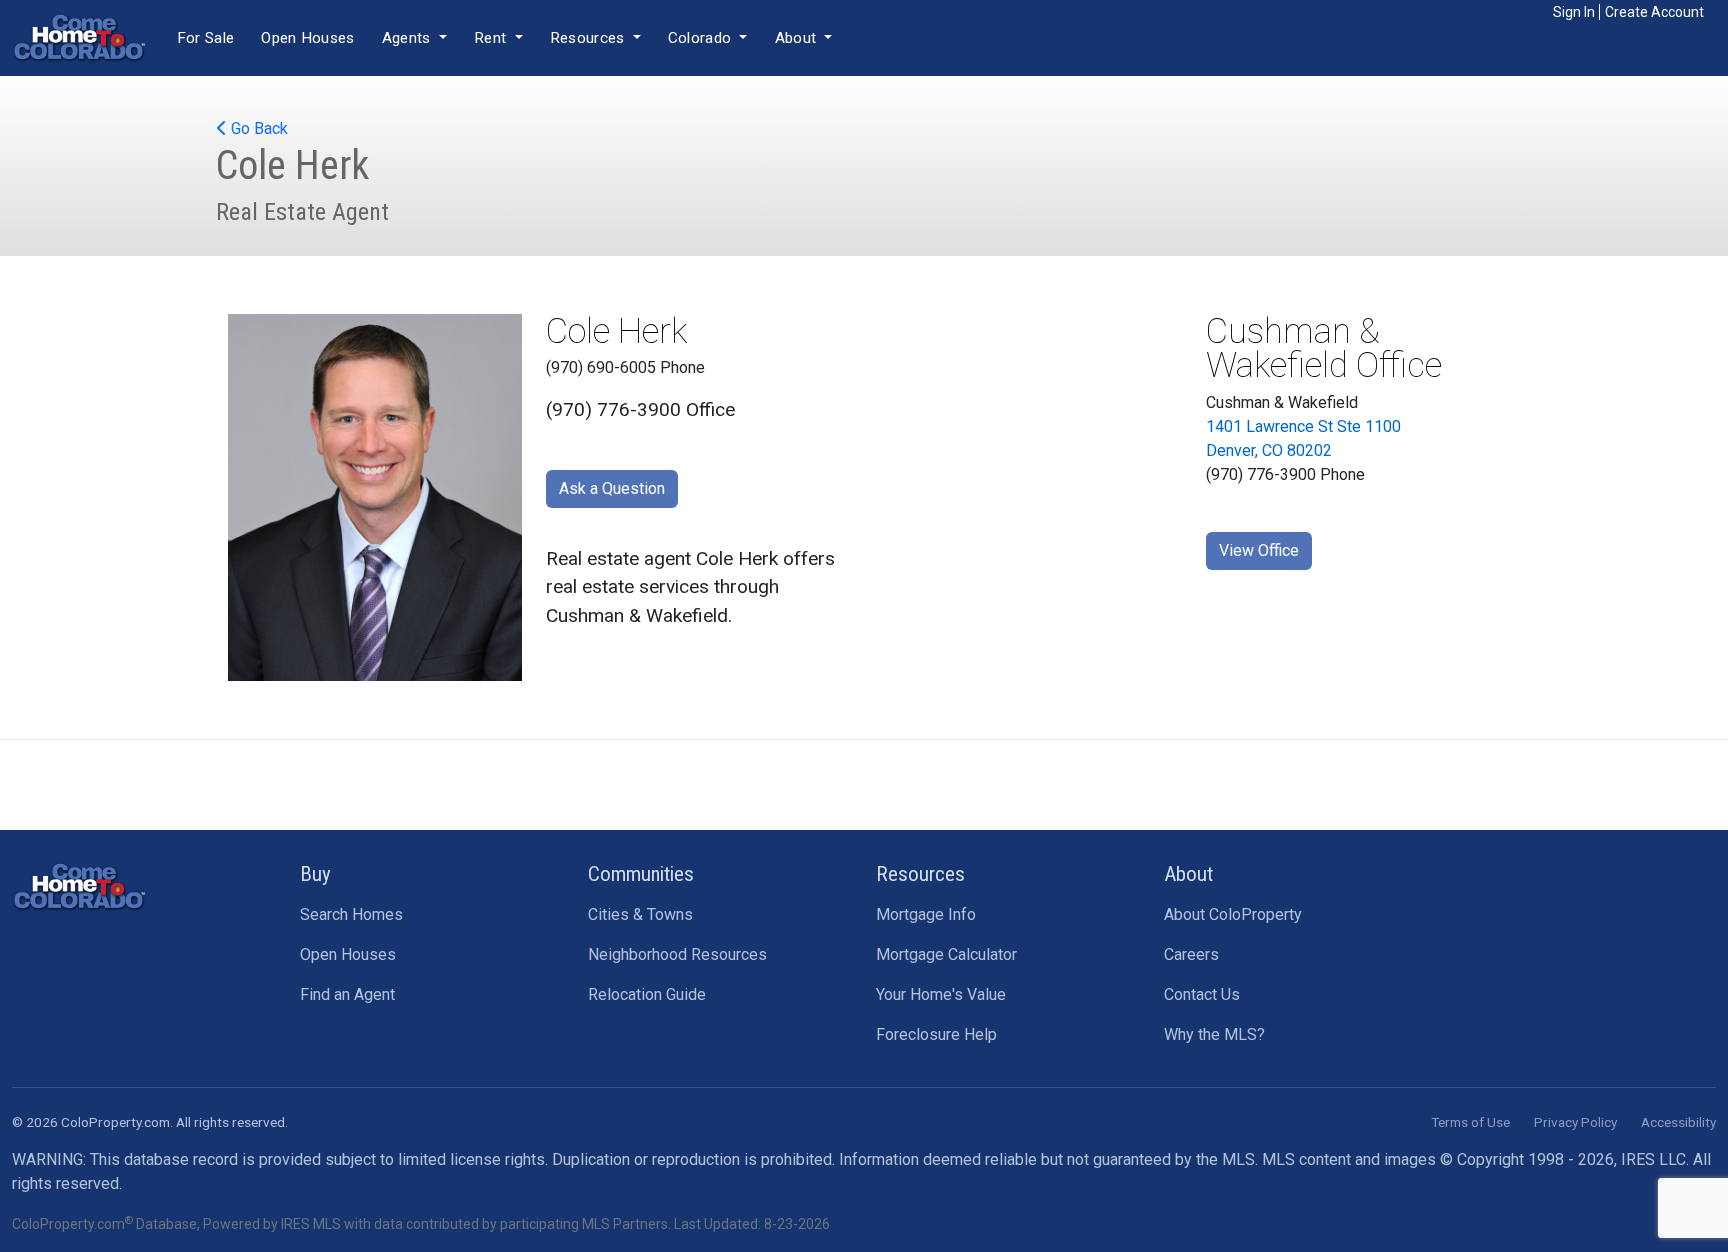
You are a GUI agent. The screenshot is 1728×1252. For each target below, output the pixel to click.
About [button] (798, 38)
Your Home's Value (941, 994)
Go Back (257, 128)
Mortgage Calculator (946, 954)
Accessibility (1678, 1122)
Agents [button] (408, 38)
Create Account (1654, 12)
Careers (1191, 954)
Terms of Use (1470, 1122)
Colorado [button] (702, 38)
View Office (1259, 550)
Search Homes (351, 914)
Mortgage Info (926, 914)
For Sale (205, 38)
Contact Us (1202, 994)
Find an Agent (347, 994)
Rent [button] (492, 38)
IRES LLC (1653, 1159)
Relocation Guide (647, 994)
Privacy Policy (1575, 1122)
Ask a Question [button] (612, 488)
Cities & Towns (640, 914)
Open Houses (307, 38)
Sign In (1574, 12)
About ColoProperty (1233, 914)
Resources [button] (589, 38)
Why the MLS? (1214, 1034)
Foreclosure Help (936, 1034)
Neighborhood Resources (677, 954)
